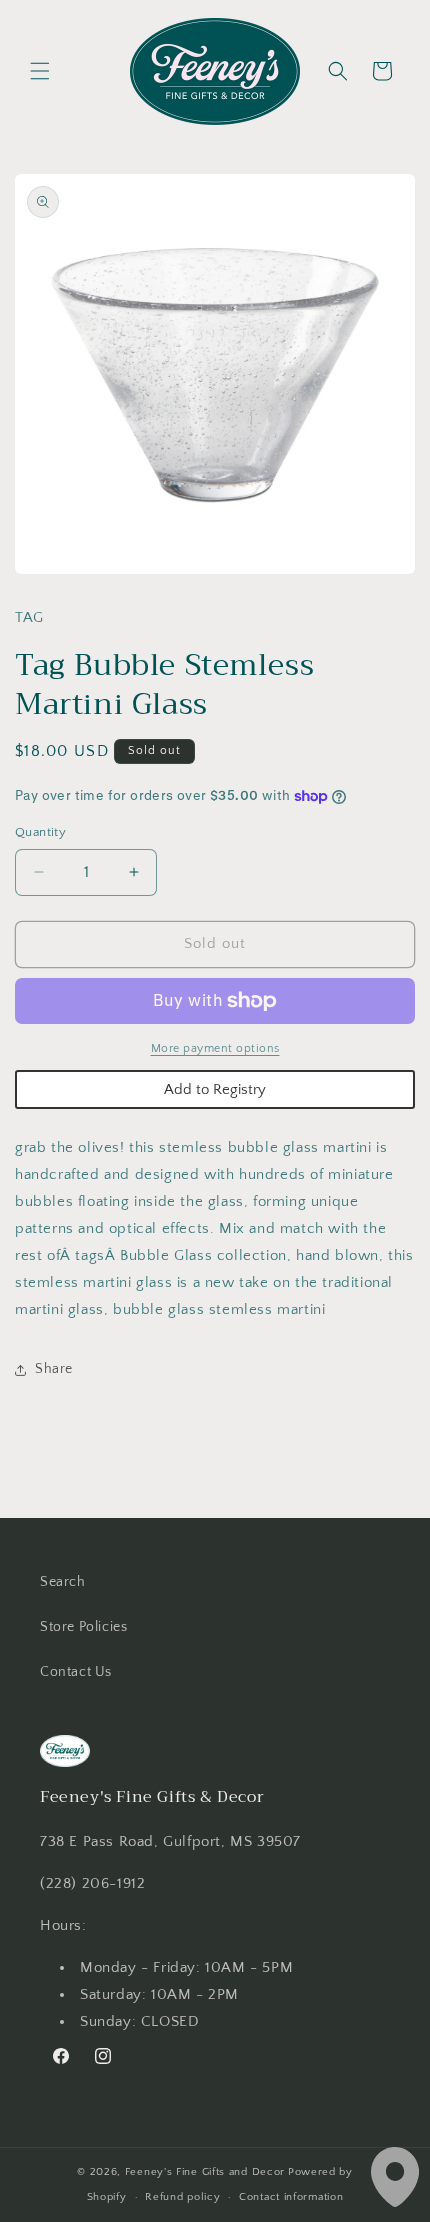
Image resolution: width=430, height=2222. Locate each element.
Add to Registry (215, 1089)
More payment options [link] (215, 1048)
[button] (40, 71)
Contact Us (76, 1672)
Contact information (291, 2197)
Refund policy (182, 2197)
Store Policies (83, 1627)
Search (63, 1582)
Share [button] (54, 1369)
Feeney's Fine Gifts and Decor (205, 2172)
